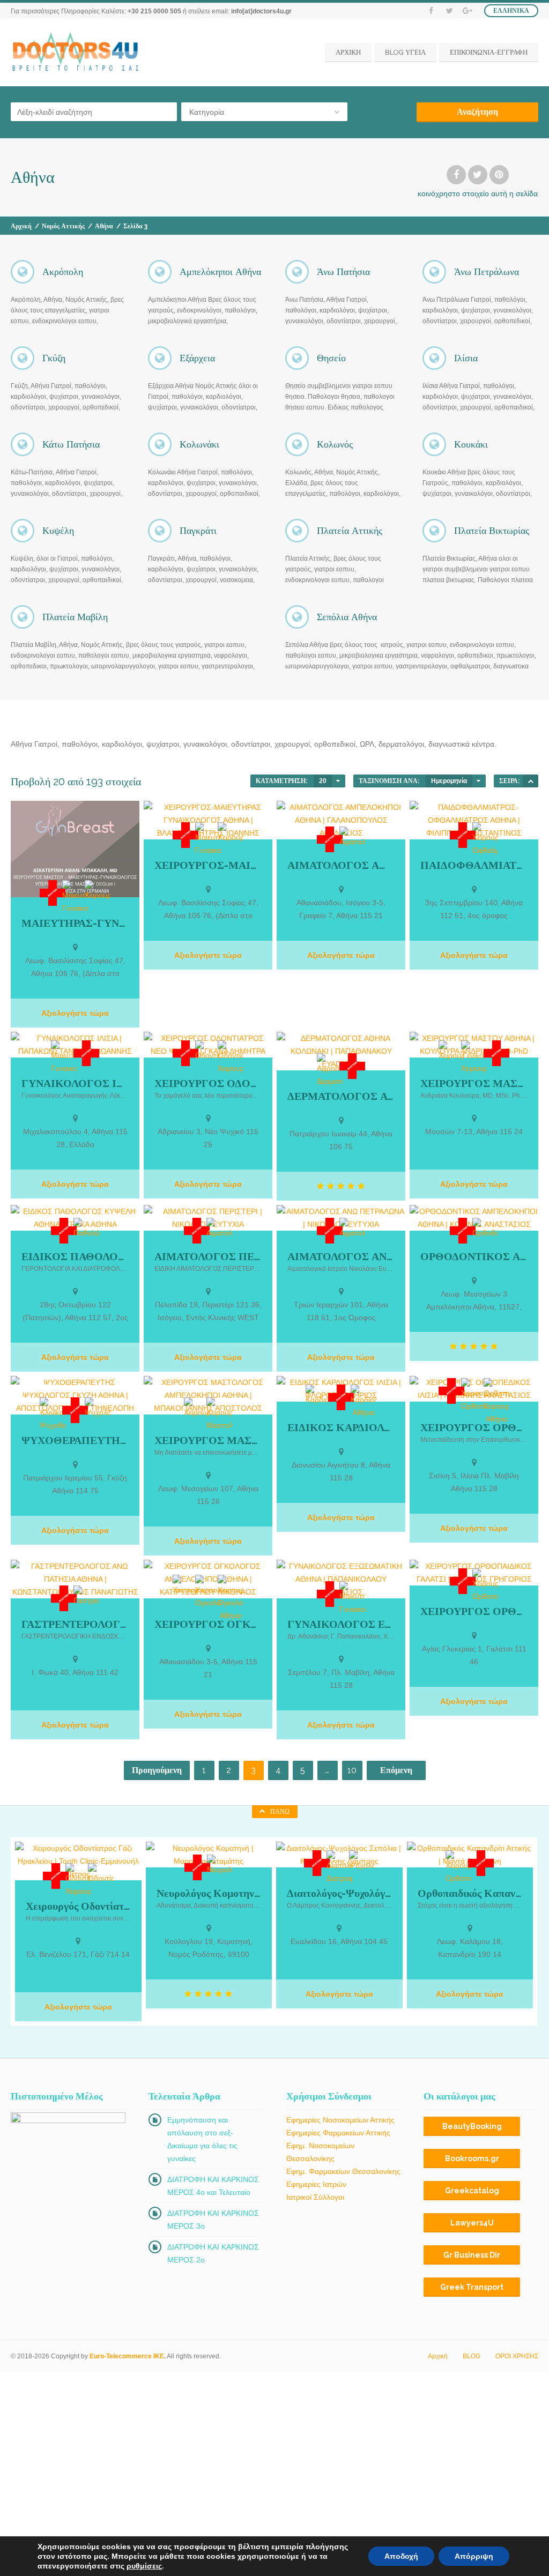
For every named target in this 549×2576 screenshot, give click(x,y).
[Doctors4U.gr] (77, 52)
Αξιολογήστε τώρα (75, 1013)
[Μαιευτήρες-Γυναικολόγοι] (75, 897)
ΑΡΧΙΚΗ (348, 52)
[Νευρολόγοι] (220, 1865)
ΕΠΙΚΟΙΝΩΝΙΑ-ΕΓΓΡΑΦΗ (489, 52)
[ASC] (531, 781)
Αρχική (21, 226)
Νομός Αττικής (63, 226)
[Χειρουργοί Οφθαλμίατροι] (485, 839)
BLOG (472, 2356)
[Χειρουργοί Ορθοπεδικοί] (474, 1395)
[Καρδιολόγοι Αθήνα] (363, 1402)
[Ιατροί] (53, 893)
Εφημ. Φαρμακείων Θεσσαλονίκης (343, 2171)
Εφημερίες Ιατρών (316, 2184)
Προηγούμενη (157, 1770)
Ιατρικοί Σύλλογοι (315, 2197)
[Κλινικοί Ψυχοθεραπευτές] (53, 1414)
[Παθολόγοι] (86, 1229)
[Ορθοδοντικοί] (485, 1229)
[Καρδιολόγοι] (318, 1395)
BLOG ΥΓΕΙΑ (405, 52)
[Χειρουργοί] (98, 891)
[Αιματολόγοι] (352, 837)
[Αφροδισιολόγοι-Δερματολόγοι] (330, 1070)
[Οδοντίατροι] (208, 1051)
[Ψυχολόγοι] (98, 1408)
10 (352, 1770)
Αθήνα (104, 226)
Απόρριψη (474, 2556)
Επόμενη (396, 1770)
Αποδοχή (401, 2556)
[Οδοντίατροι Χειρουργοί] (231, 1058)
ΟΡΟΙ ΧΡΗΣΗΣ (517, 2356)
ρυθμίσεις (144, 2566)
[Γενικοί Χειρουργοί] (474, 1058)
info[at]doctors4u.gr (261, 11)
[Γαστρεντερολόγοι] (86, 1596)
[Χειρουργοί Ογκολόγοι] (208, 1592)
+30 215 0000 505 (154, 11)
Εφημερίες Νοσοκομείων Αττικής (340, 2120)
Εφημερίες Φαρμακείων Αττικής (338, 2133)
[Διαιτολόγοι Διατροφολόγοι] (339, 1867)
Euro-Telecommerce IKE (127, 2356)
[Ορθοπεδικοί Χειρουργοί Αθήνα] (496, 1402)
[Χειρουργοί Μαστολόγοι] (219, 1414)
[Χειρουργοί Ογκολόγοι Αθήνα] (231, 1598)
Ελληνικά (511, 11)
